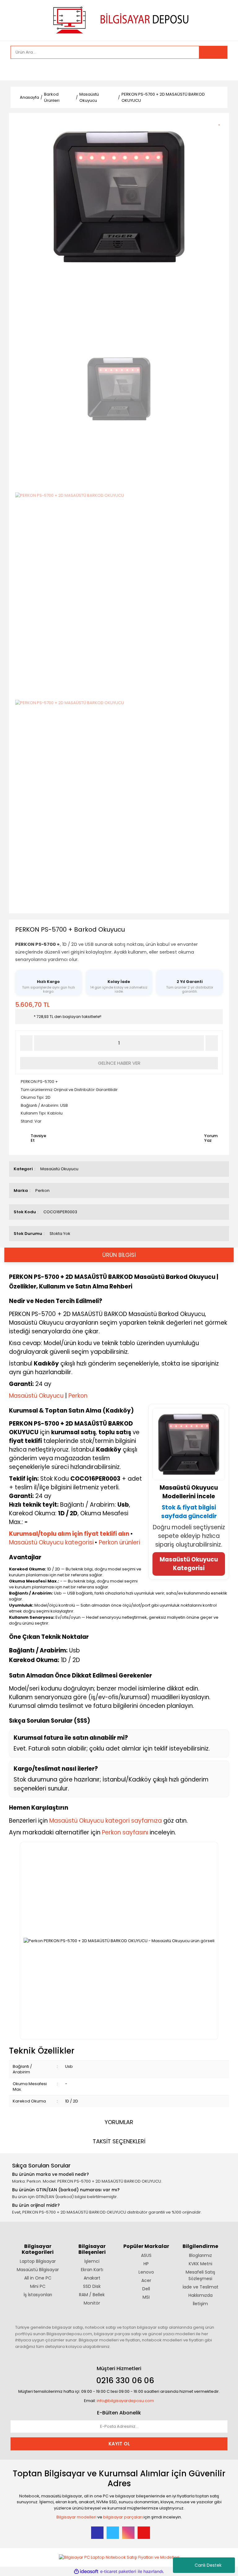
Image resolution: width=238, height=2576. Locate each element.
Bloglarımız (201, 2255)
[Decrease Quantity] (26, 1043)
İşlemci (92, 2261)
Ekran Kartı (92, 2270)
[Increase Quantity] (212, 1043)
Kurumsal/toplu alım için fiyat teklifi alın (69, 1534)
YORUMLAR (119, 2122)
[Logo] (119, 20)
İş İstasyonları (38, 2295)
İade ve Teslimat (201, 2287)
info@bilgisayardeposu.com (125, 2401)
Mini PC (38, 2286)
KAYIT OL (119, 2444)
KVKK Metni (201, 2264)
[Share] (221, 132)
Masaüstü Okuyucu (59, 1169)
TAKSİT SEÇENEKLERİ (119, 2141)
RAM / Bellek (92, 2295)
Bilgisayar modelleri (76, 2517)
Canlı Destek (208, 2565)
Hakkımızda (201, 2295)
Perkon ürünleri (119, 1542)
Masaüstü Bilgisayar (38, 2270)
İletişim (200, 2304)
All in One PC (38, 2278)
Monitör (92, 2303)
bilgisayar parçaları (123, 2517)
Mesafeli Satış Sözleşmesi (200, 2275)
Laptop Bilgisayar (38, 2261)
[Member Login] (17, 70)
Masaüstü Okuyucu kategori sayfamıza (106, 1821)
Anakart (92, 2278)
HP (146, 2264)
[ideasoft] (86, 2572)
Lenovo (146, 2272)
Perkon (42, 1191)
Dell (146, 2289)
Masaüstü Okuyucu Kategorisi (189, 1564)
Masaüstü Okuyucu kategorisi (51, 1542)
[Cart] (218, 70)
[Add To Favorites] (221, 121)
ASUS (146, 2255)
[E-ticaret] (118, 2572)
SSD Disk (92, 2286)
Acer (146, 2280)
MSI (146, 2297)
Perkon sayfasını (125, 1832)
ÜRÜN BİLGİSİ (119, 1255)
